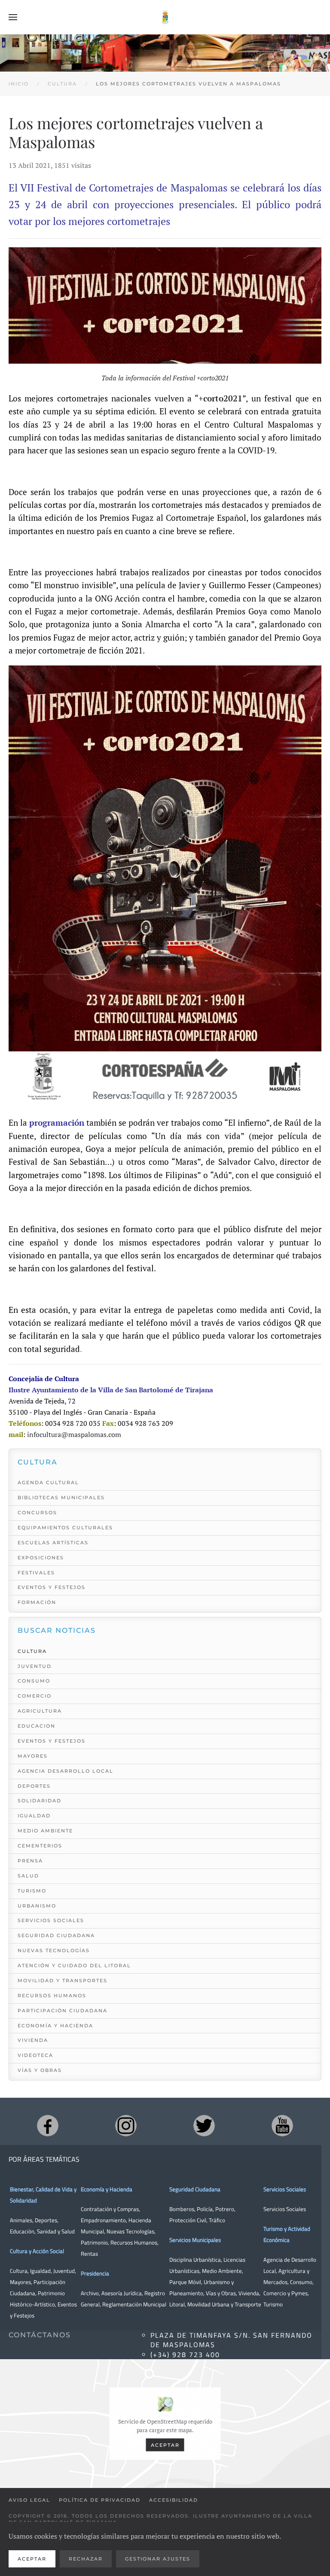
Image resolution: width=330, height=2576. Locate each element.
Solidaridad (40, 1801)
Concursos (37, 1513)
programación (58, 1123)
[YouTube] (282, 2126)
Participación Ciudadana (63, 2011)
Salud (28, 1876)
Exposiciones (41, 1558)
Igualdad (34, 1816)
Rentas (89, 2254)
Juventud (35, 1666)
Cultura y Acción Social (37, 2251)
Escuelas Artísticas (53, 1543)
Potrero (225, 2209)
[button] (13, 17)
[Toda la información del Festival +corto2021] (165, 305)
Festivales (36, 1573)
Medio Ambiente (45, 1831)
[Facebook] (48, 2126)
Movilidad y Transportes (63, 1981)
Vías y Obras (40, 2070)
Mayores (33, 1756)
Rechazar (86, 2559)
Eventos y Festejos (52, 1587)
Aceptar (165, 2445)
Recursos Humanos (52, 1996)
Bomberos (182, 2209)
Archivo (90, 2293)
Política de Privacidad (100, 2500)
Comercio (35, 1696)
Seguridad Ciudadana (56, 1935)
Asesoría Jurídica (122, 2293)
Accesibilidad (174, 2500)
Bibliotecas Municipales (61, 1498)
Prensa (30, 1861)
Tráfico (217, 2220)
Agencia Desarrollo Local (66, 1771)
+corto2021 (220, 398)
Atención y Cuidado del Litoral (74, 1965)
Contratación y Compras (110, 2209)
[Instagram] (126, 2126)
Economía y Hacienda (55, 2026)
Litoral (177, 2304)
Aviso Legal (29, 2500)
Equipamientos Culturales (65, 1528)
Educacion (37, 1726)
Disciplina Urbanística (195, 2260)
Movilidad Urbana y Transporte (224, 2304)
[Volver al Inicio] (165, 17)
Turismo (32, 1891)
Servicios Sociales (51, 1920)
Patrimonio (94, 2242)
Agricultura (40, 1711)
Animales (21, 2220)
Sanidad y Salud (55, 2231)
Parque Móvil (185, 2282)
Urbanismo (37, 1906)
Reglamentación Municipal (134, 2304)
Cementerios (40, 1846)
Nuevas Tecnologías (54, 1950)
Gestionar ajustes (158, 2559)
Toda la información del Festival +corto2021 (165, 378)
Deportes (34, 1786)
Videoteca (35, 2055)
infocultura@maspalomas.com (74, 1434)
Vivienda (33, 2040)
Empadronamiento (103, 2220)
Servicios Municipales (195, 2240)
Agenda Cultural (48, 1482)
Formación (37, 1602)
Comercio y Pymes (286, 2293)
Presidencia (95, 2273)
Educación (22, 2231)
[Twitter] (204, 2126)
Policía (205, 2209)
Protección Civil (188, 2220)
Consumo (34, 1681)
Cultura (32, 1651)
